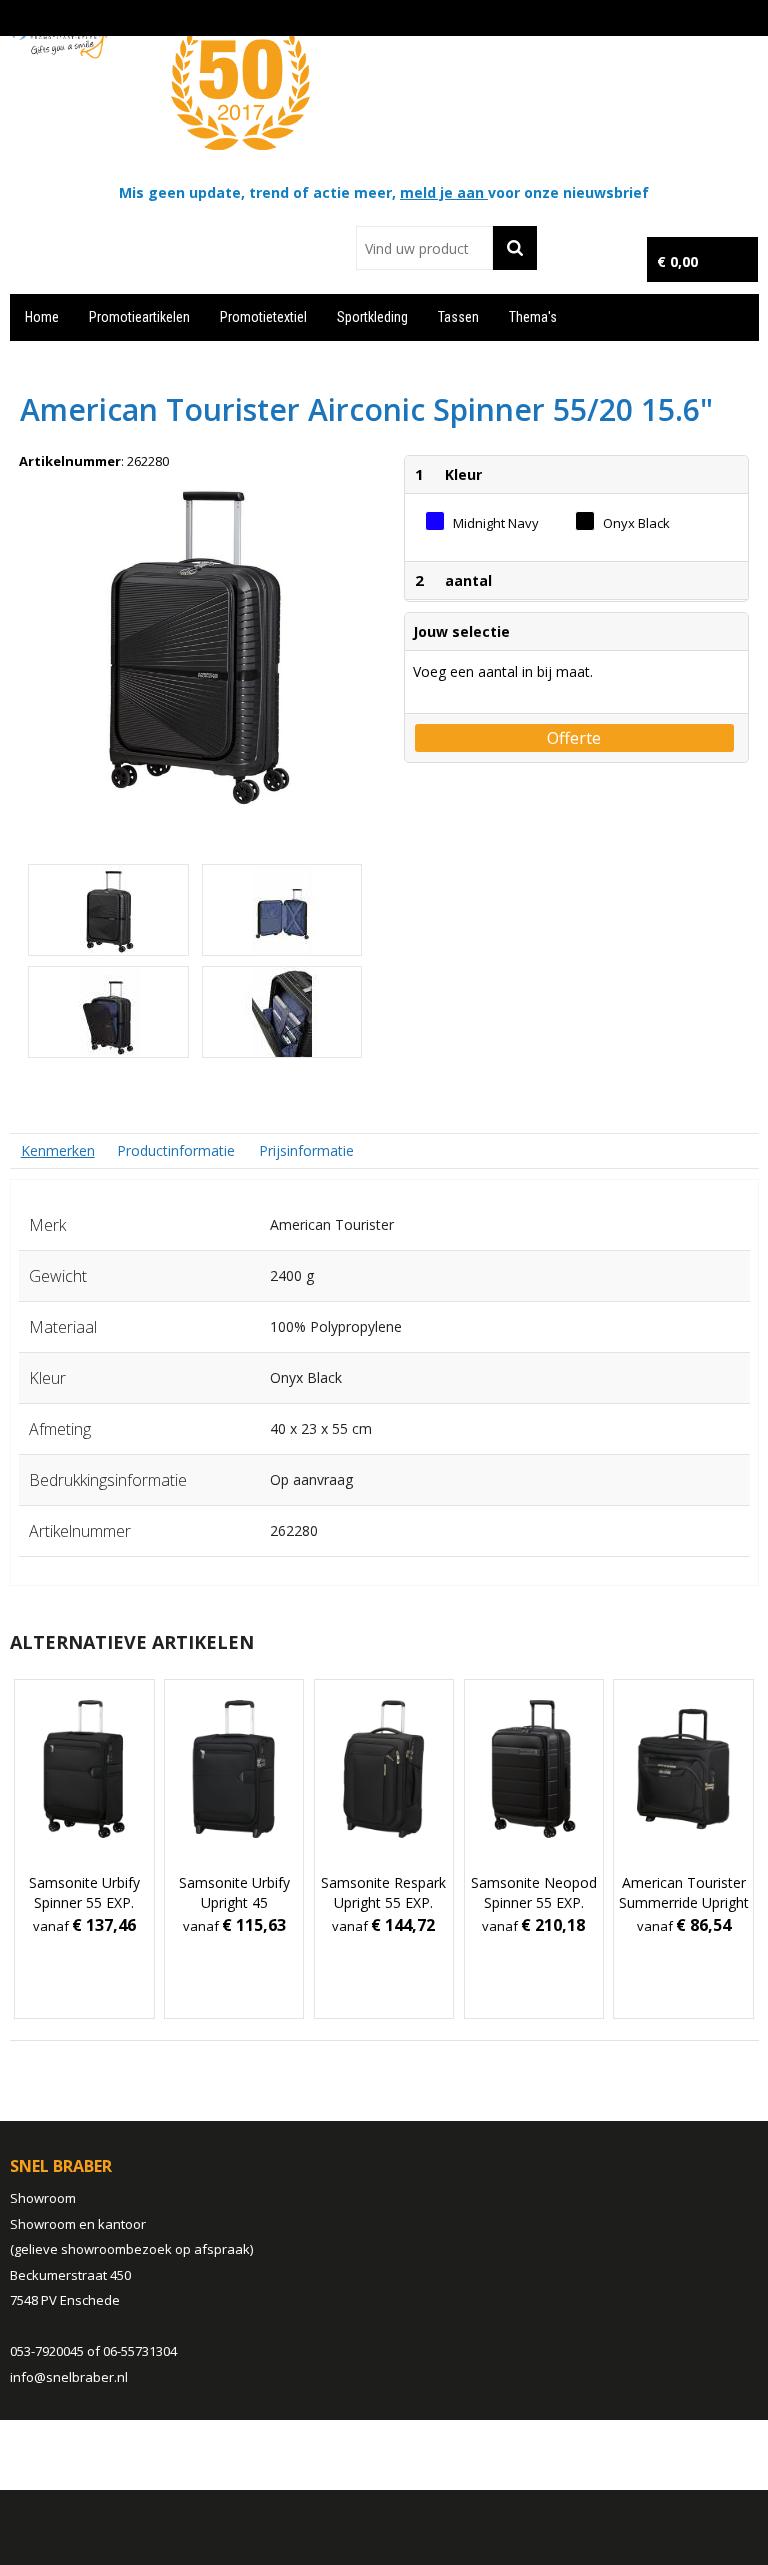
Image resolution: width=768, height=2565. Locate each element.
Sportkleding (372, 317)
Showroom (43, 2198)
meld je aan (444, 192)
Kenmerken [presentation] (58, 1150)
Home (42, 317)
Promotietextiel (263, 317)
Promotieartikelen (139, 317)
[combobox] (424, 248)
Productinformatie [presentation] (176, 1150)
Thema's (533, 317)
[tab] (58, 1150)
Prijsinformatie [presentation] (306, 1150)
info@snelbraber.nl (69, 2377)
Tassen (458, 317)
